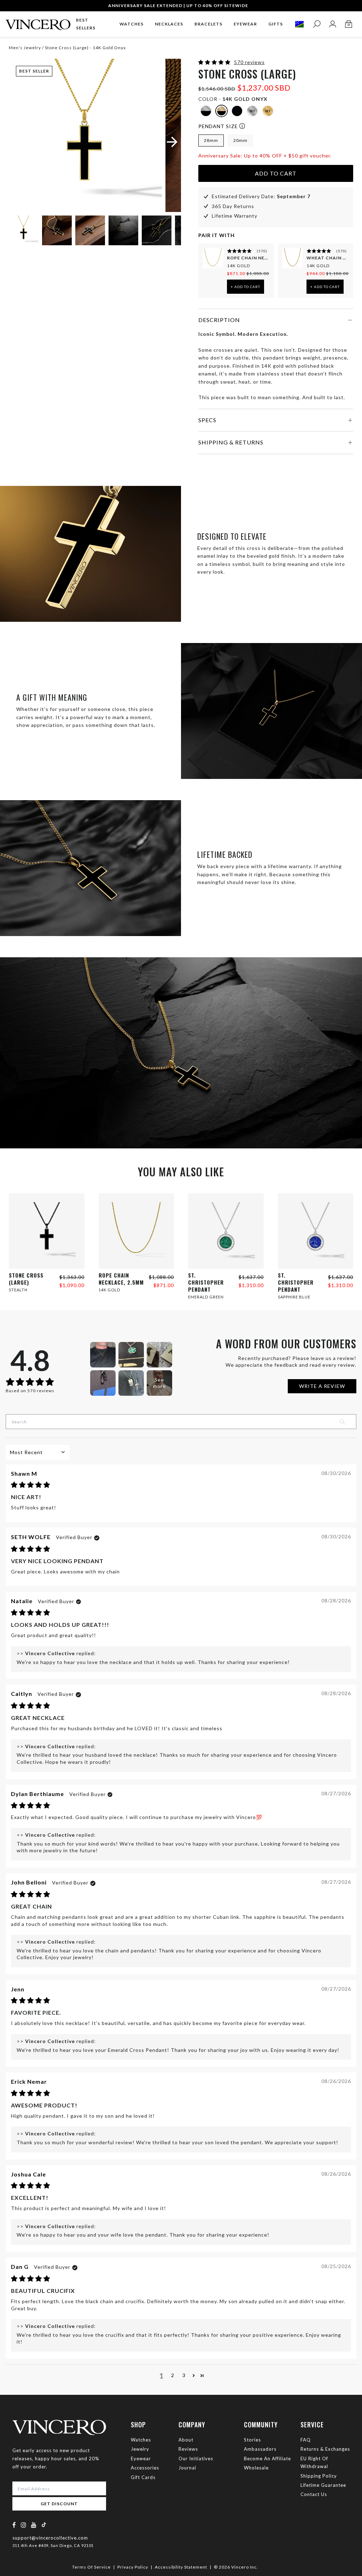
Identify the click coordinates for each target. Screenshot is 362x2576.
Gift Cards (143, 2477)
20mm (240, 140)
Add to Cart (276, 173)
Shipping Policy (319, 2476)
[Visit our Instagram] (24, 2525)
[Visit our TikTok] (44, 2525)
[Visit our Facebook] (14, 2525)
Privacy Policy (133, 2567)
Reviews (188, 2449)
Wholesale (256, 2468)
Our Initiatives (196, 2459)
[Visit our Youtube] (34, 2525)
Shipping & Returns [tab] (231, 442)
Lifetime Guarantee (323, 2485)
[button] (215, 62)
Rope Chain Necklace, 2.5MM (248, 258)
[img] (31, 1485)
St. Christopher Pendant (206, 1282)
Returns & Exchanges (325, 2449)
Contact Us (314, 2494)
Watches (141, 2440)
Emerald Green (206, 1297)
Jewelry (140, 2449)
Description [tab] (219, 320)
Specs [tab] (207, 420)
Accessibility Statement (181, 2567)
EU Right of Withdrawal (314, 2462)
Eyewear (141, 2459)
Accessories (145, 2468)
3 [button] (184, 2375)
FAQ (306, 2440)
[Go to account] (332, 24)
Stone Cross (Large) (26, 1279)
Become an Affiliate (267, 2459)
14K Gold (238, 266)
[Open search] (317, 24)
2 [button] (173, 2375)
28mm (211, 140)
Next (167, 231)
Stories (252, 2440)
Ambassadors (260, 2449)
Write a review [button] (322, 1386)
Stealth (18, 1290)
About (186, 2440)
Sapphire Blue (294, 1297)
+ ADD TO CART (246, 287)
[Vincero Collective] (38, 22)
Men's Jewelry (25, 48)
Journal (187, 2468)
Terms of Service (91, 2567)
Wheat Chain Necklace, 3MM (328, 258)
